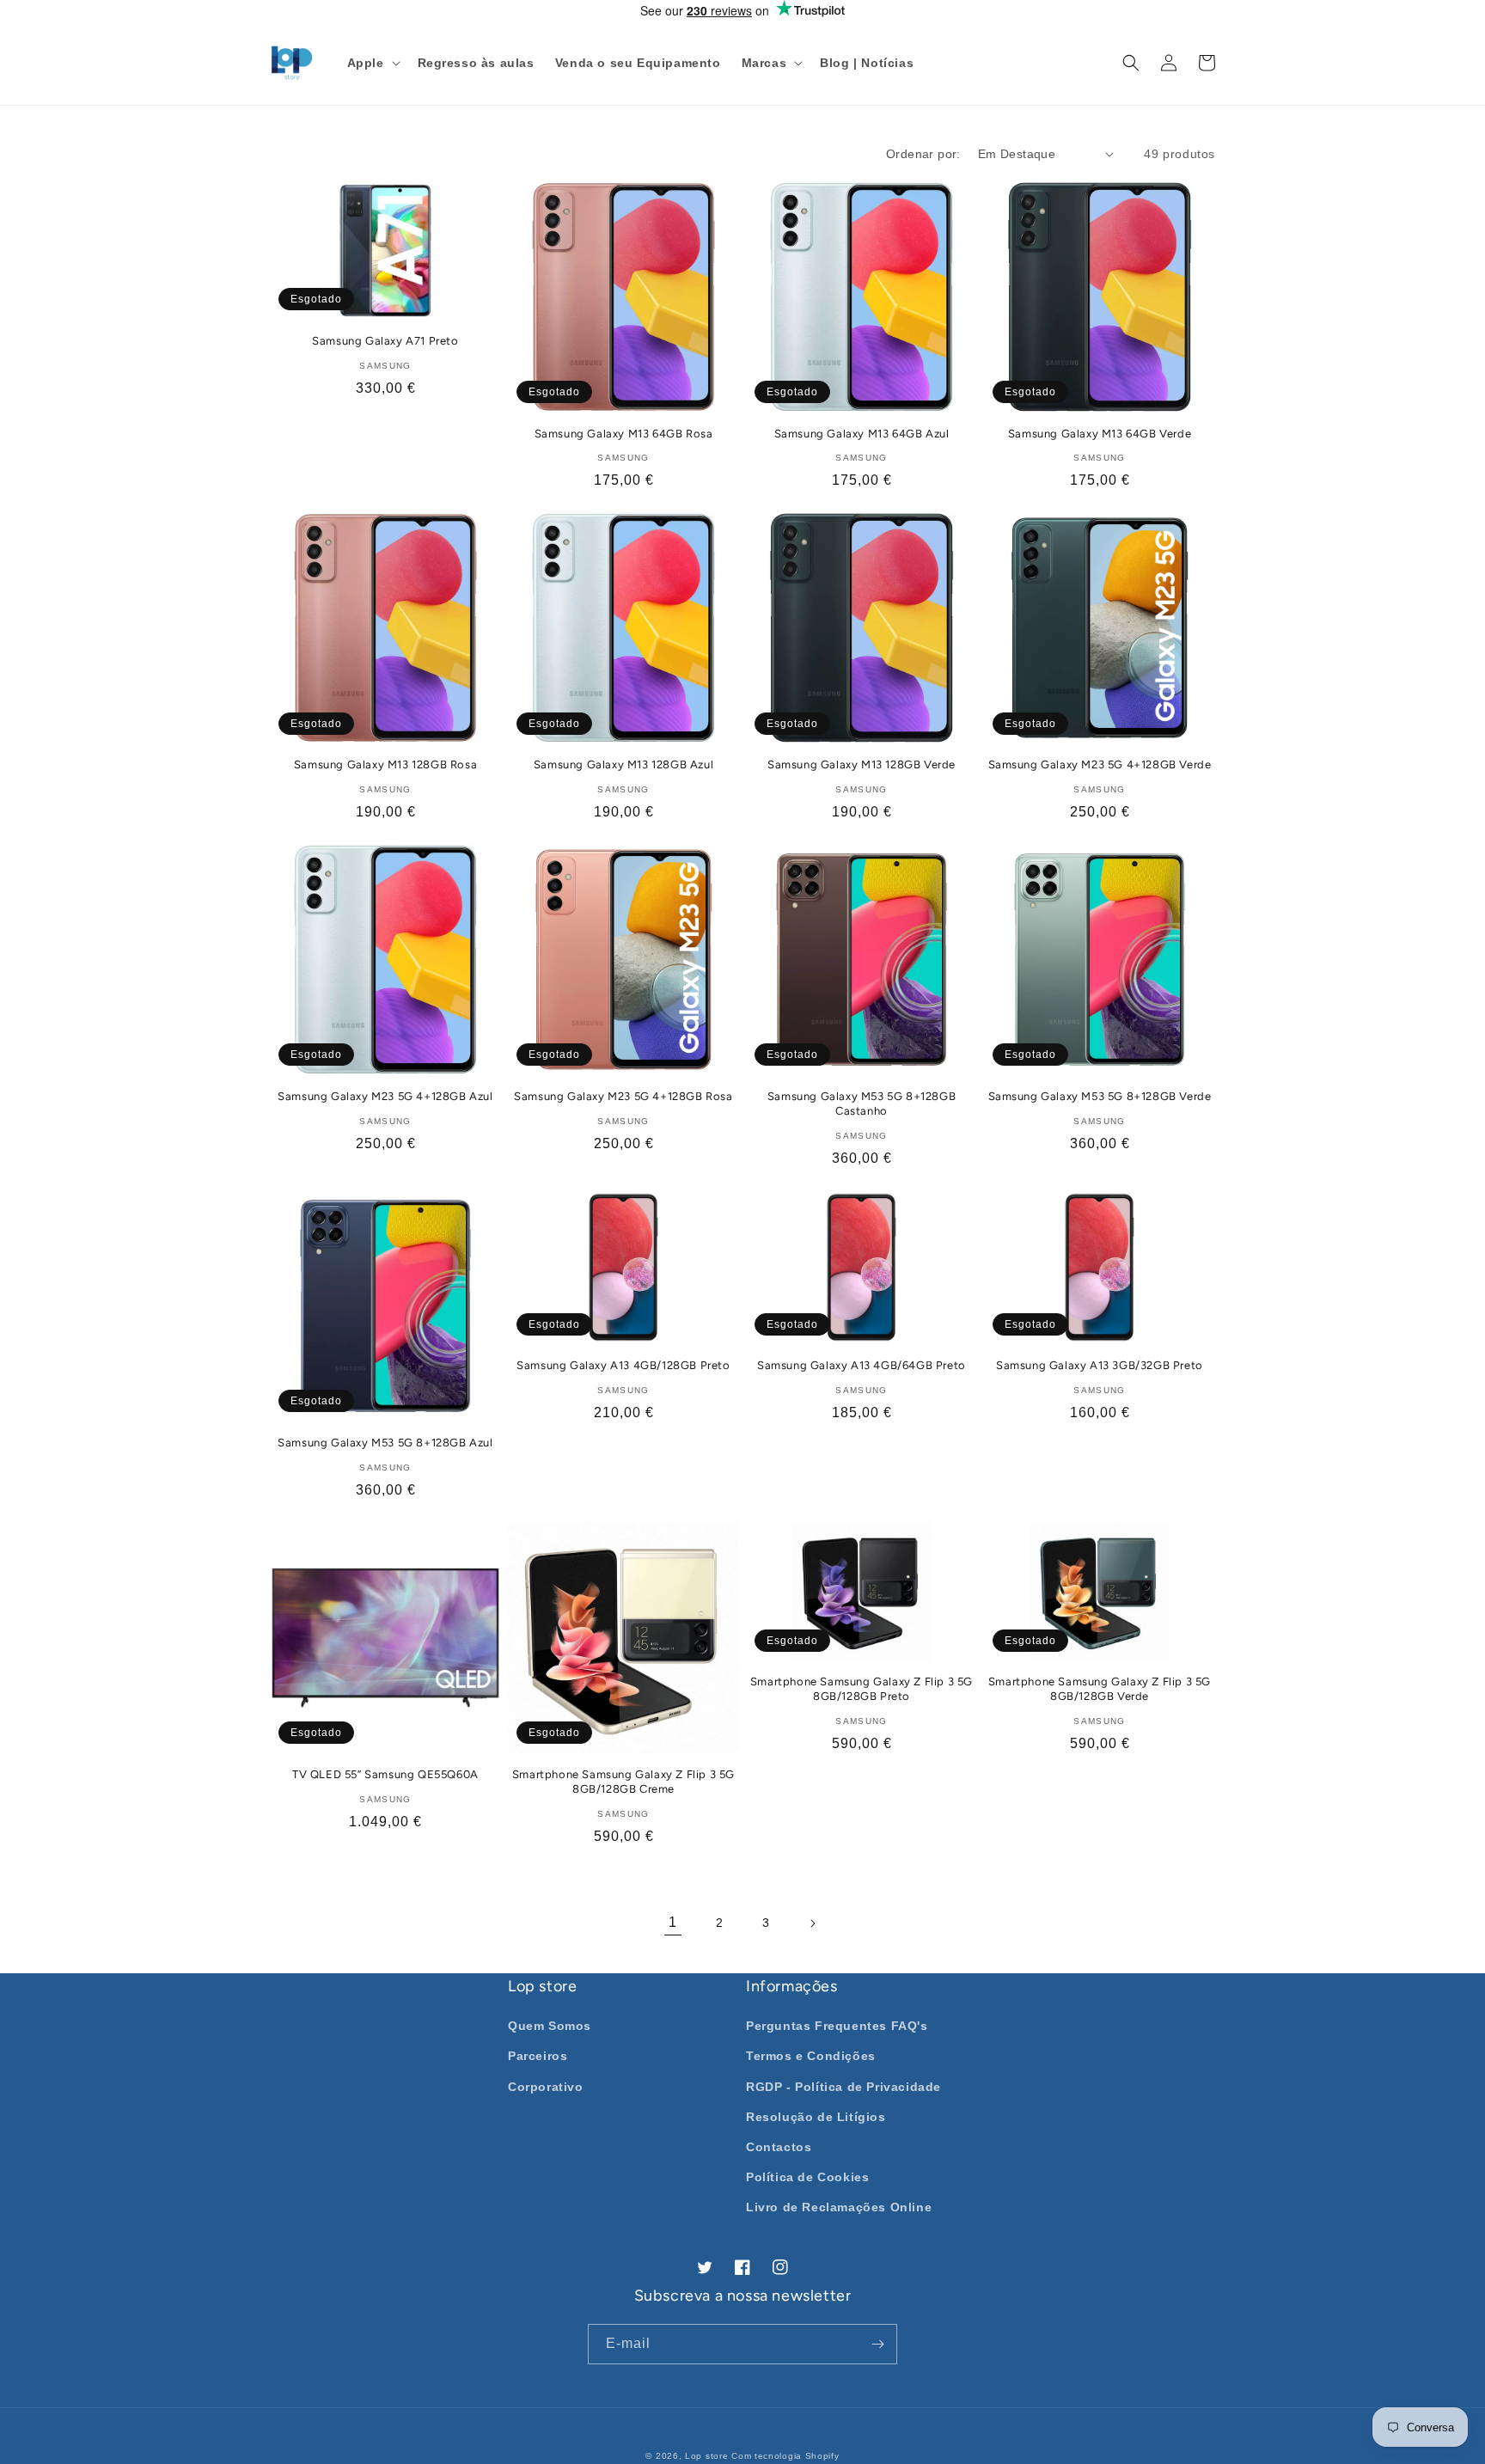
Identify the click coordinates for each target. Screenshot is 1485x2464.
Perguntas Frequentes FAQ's (837, 2026)
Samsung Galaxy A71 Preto (385, 341)
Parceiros (538, 2056)
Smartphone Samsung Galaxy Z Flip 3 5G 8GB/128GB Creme (623, 1782)
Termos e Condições (811, 2056)
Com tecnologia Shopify (785, 2456)
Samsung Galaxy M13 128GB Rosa (385, 764)
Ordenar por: (923, 154)
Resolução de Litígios (816, 2117)
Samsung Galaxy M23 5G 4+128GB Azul (385, 1096)
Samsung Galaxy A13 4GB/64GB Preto (862, 1365)
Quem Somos (550, 2026)
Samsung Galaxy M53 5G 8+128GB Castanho (862, 1104)
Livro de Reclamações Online (839, 2207)
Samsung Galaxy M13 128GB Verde (862, 764)
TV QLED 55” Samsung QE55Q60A (385, 1774)
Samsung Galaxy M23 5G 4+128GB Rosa (623, 1096)
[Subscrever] (877, 2344)
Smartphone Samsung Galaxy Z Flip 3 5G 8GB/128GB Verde (1100, 1689)
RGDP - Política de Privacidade (843, 2087)
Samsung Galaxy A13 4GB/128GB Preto (623, 1365)
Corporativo (546, 2087)
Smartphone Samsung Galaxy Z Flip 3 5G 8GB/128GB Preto (862, 1689)
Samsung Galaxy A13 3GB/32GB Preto (1100, 1365)
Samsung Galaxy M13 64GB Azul (862, 434)
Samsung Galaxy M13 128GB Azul (623, 764)
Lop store (706, 2456)
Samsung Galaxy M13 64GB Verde (1100, 434)
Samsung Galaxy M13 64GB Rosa (624, 434)
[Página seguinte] (812, 1923)
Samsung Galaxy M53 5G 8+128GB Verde (1100, 1096)
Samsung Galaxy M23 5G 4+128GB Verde (1100, 764)
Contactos (779, 2147)
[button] (372, 63)
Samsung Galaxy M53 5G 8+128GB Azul (385, 1443)
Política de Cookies (807, 2177)
